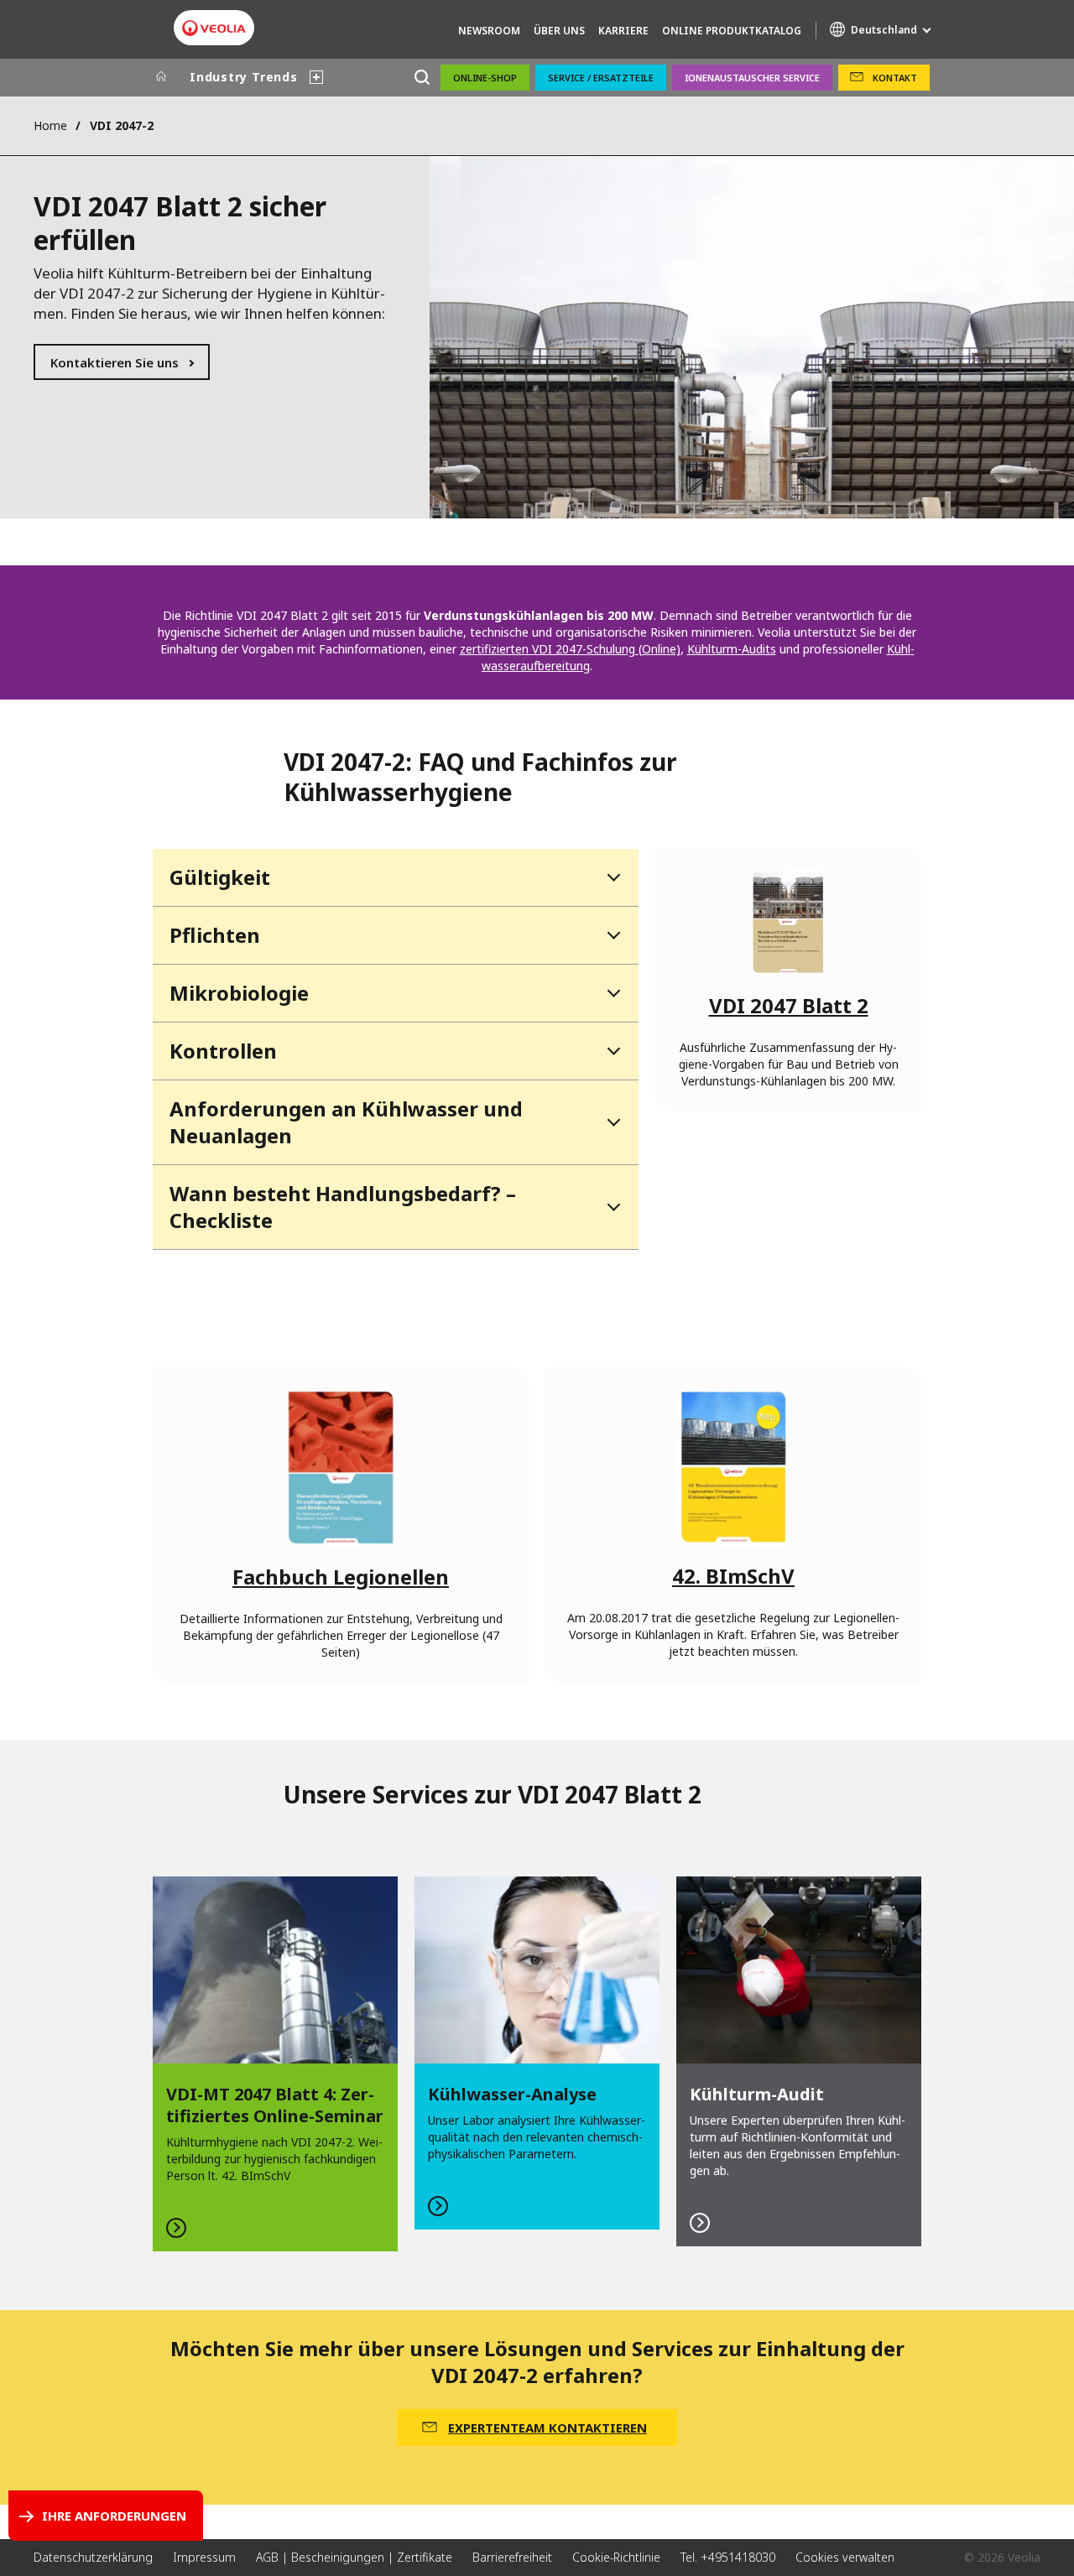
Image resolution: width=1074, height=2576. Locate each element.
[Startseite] (161, 77)
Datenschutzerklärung (93, 2557)
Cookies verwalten (845, 2557)
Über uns (559, 31)
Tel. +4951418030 (728, 2557)
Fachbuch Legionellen (341, 1577)
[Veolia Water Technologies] (214, 28)
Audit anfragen (799, 2062)
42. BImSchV (733, 1576)
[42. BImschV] (734, 1467)
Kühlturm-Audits (732, 649)
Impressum (204, 2557)
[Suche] (422, 78)
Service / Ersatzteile (601, 78)
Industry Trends (244, 77)
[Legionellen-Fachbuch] (341, 1467)
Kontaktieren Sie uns (115, 362)
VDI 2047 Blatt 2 (789, 1005)
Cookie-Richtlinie (616, 2557)
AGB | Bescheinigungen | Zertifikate (354, 2557)
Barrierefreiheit (512, 2557)
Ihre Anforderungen (114, 2516)
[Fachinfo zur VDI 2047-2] (788, 923)
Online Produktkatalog (732, 31)
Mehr (537, 2053)
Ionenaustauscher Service (752, 78)
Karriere (623, 31)
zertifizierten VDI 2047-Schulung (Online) (570, 649)
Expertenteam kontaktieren (547, 2428)
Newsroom (489, 31)
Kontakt (895, 78)
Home (50, 125)
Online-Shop (485, 78)
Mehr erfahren (275, 2064)
